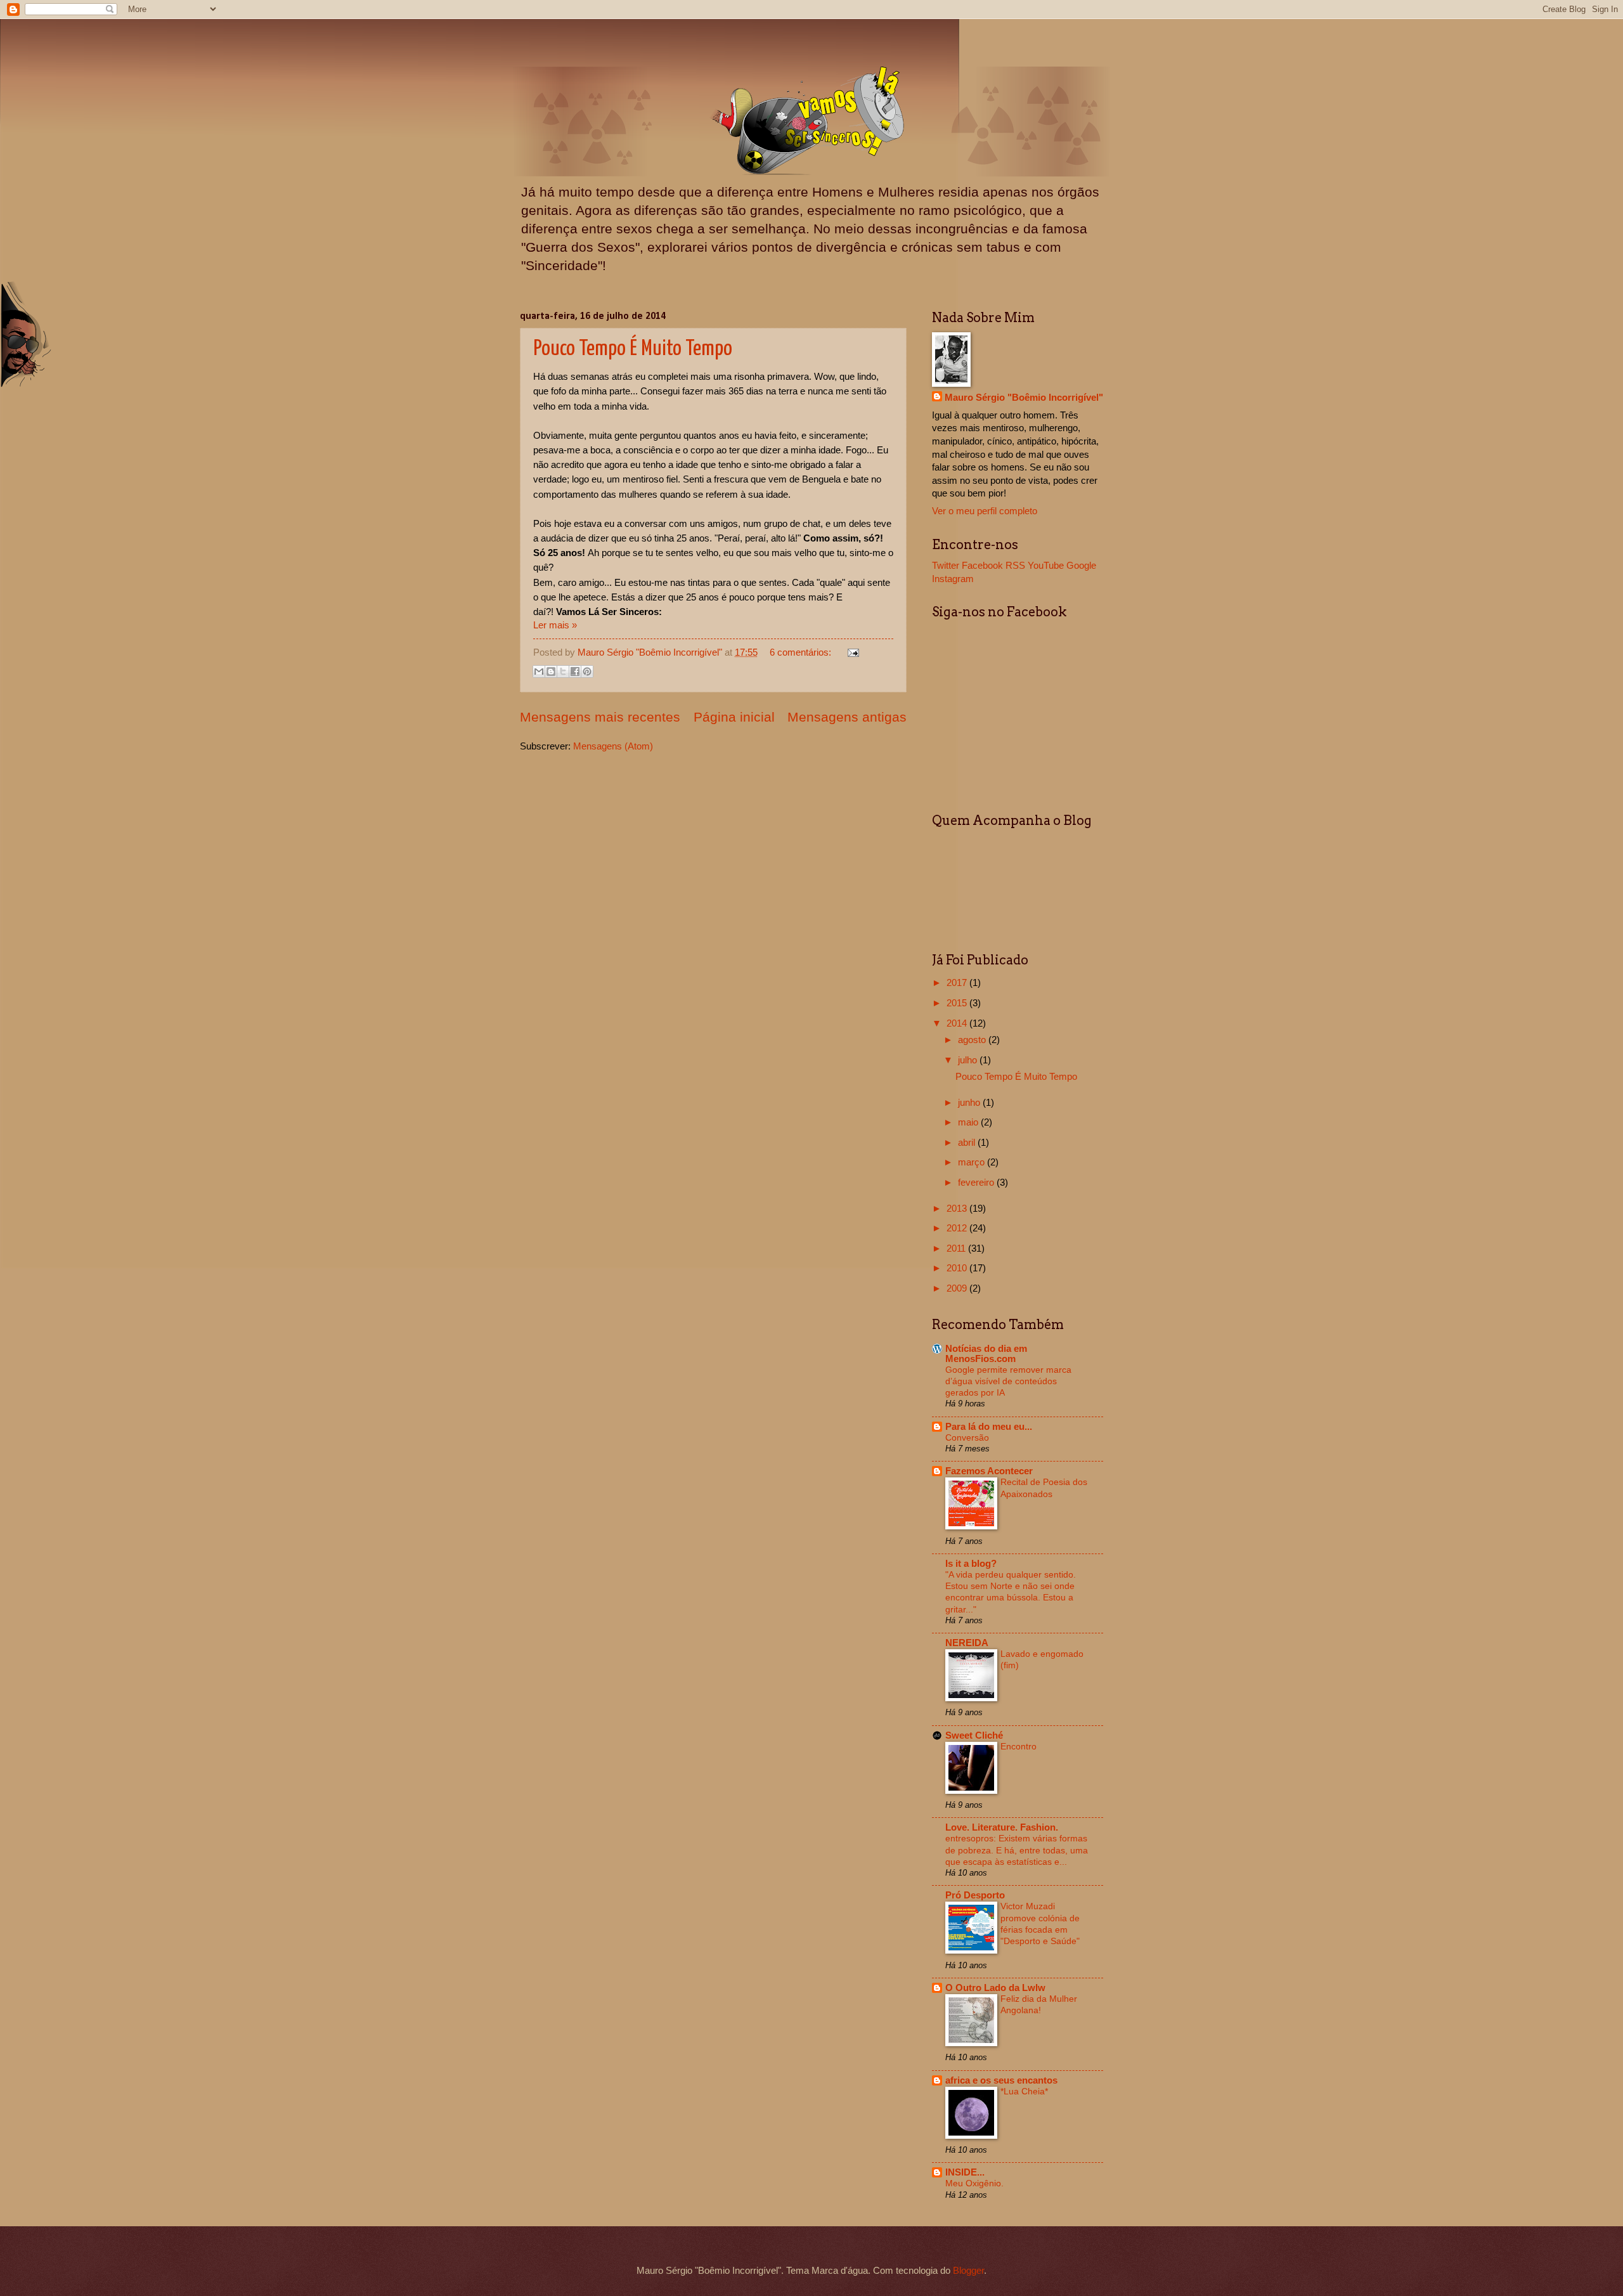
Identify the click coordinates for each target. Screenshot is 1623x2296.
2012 (958, 1228)
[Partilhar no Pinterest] (587, 671)
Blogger (968, 2271)
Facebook (982, 566)
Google (1081, 566)
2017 (958, 983)
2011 (957, 1249)
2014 (958, 1023)
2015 (958, 1003)
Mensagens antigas (847, 717)
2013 (958, 1209)
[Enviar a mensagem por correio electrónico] (850, 652)
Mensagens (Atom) (613, 746)
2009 (958, 1288)
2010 (958, 1268)
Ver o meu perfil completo (985, 511)
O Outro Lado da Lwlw (995, 1988)
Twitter (946, 566)
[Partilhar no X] (563, 671)
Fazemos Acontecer (989, 1471)
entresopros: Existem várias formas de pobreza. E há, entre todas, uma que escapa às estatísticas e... (1017, 1850)
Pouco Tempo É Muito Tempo (633, 349)
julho (969, 1060)
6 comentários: (802, 652)
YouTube (1046, 566)
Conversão (967, 1437)
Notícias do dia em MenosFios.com (986, 1354)
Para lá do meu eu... (989, 1427)
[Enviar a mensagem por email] (539, 671)
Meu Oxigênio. (974, 2183)
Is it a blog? (971, 1564)
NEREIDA (967, 1643)
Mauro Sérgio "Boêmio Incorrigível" (1024, 398)
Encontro (1018, 1746)
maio (969, 1122)
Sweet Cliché (974, 1735)
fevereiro (977, 1183)
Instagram (953, 579)
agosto (973, 1040)
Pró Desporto (975, 1895)
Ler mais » (555, 625)
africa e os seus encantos (1001, 2080)
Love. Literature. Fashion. (1002, 1827)
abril (968, 1143)
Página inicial (734, 717)
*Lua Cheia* (1024, 2091)
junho (970, 1103)
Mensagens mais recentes (600, 717)
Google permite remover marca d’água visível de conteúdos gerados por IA (1008, 1381)
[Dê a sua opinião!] (551, 671)
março (973, 1162)
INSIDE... (965, 2172)
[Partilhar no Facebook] (575, 671)
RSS (1015, 566)
